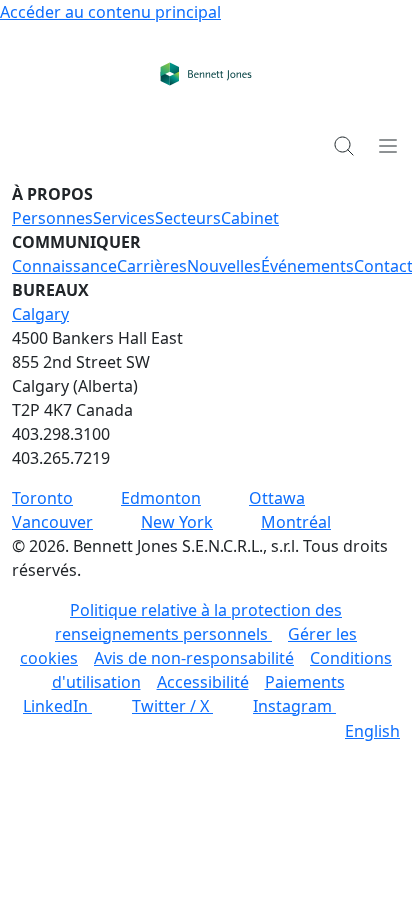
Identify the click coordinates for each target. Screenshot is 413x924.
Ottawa (277, 498)
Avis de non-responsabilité (194, 658)
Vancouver (52, 522)
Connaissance (64, 266)
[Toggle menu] (388, 145)
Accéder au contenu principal (110, 12)
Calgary (40, 314)
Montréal (296, 522)
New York (177, 522)
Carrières (152, 266)
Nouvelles (224, 266)
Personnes (52, 218)
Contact (383, 266)
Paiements (305, 682)
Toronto (42, 498)
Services (124, 218)
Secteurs (188, 218)
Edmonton (161, 498)
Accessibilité (203, 682)
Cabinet (250, 218)
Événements (307, 266)
